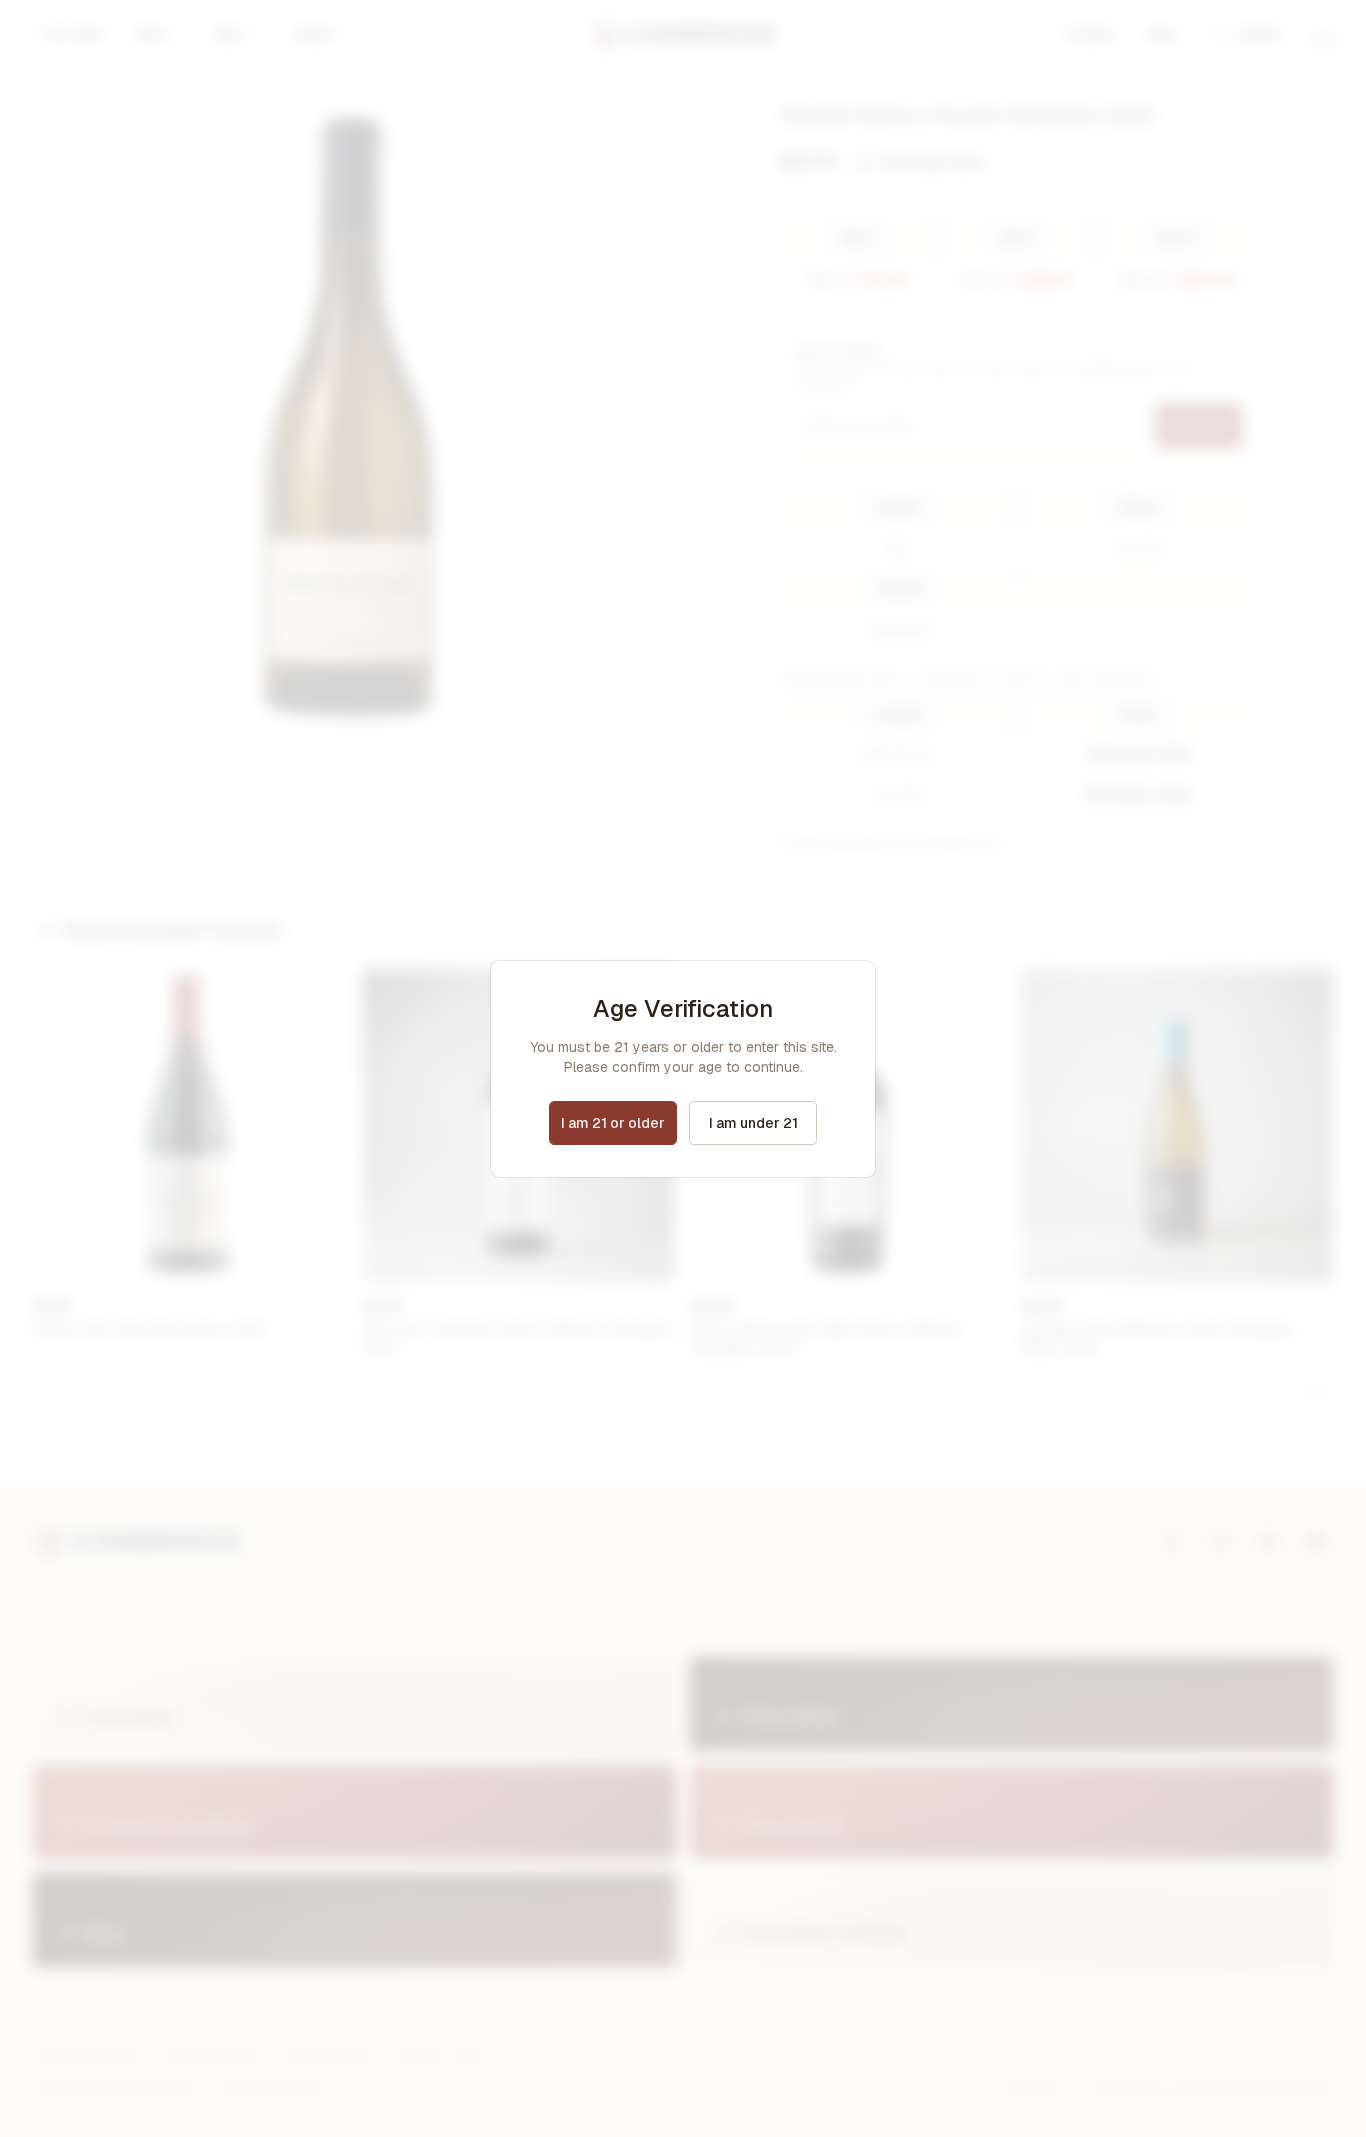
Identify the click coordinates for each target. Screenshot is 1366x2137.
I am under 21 (753, 1123)
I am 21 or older (613, 1123)
